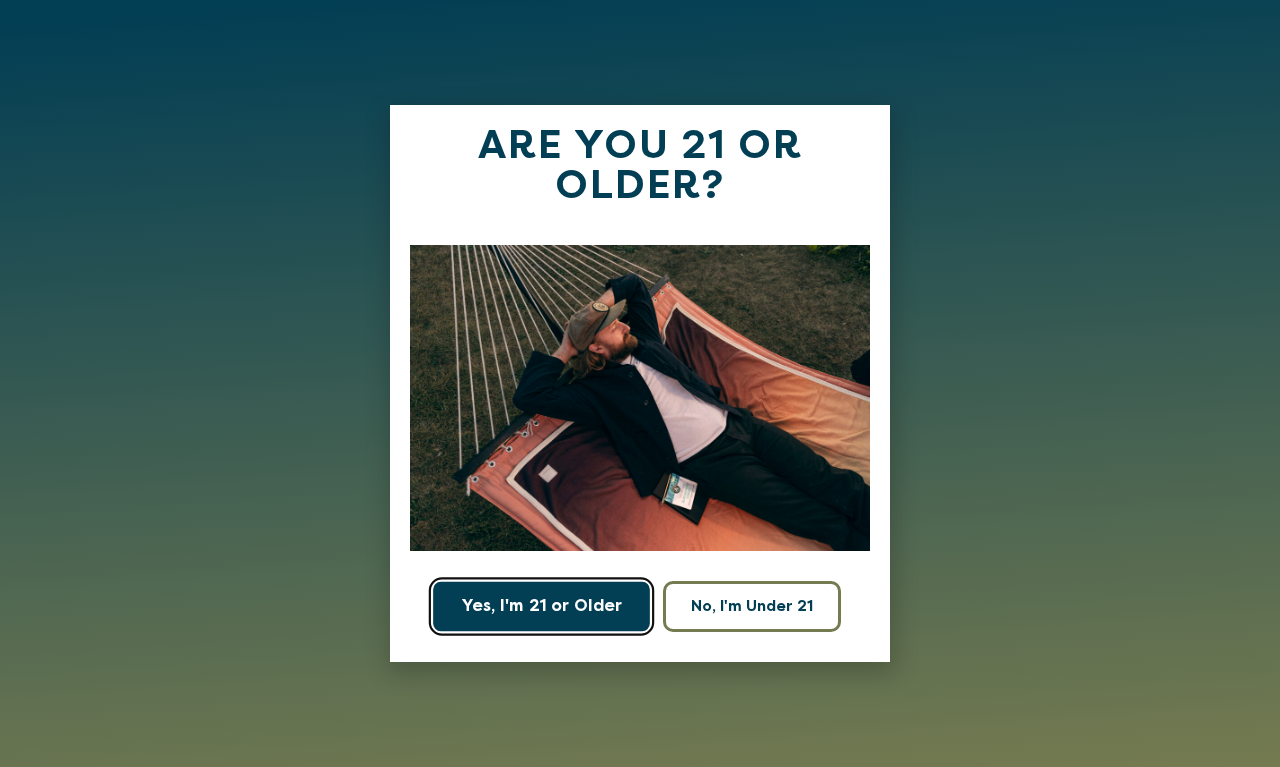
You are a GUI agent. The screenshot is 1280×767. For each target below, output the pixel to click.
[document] (640, 383)
